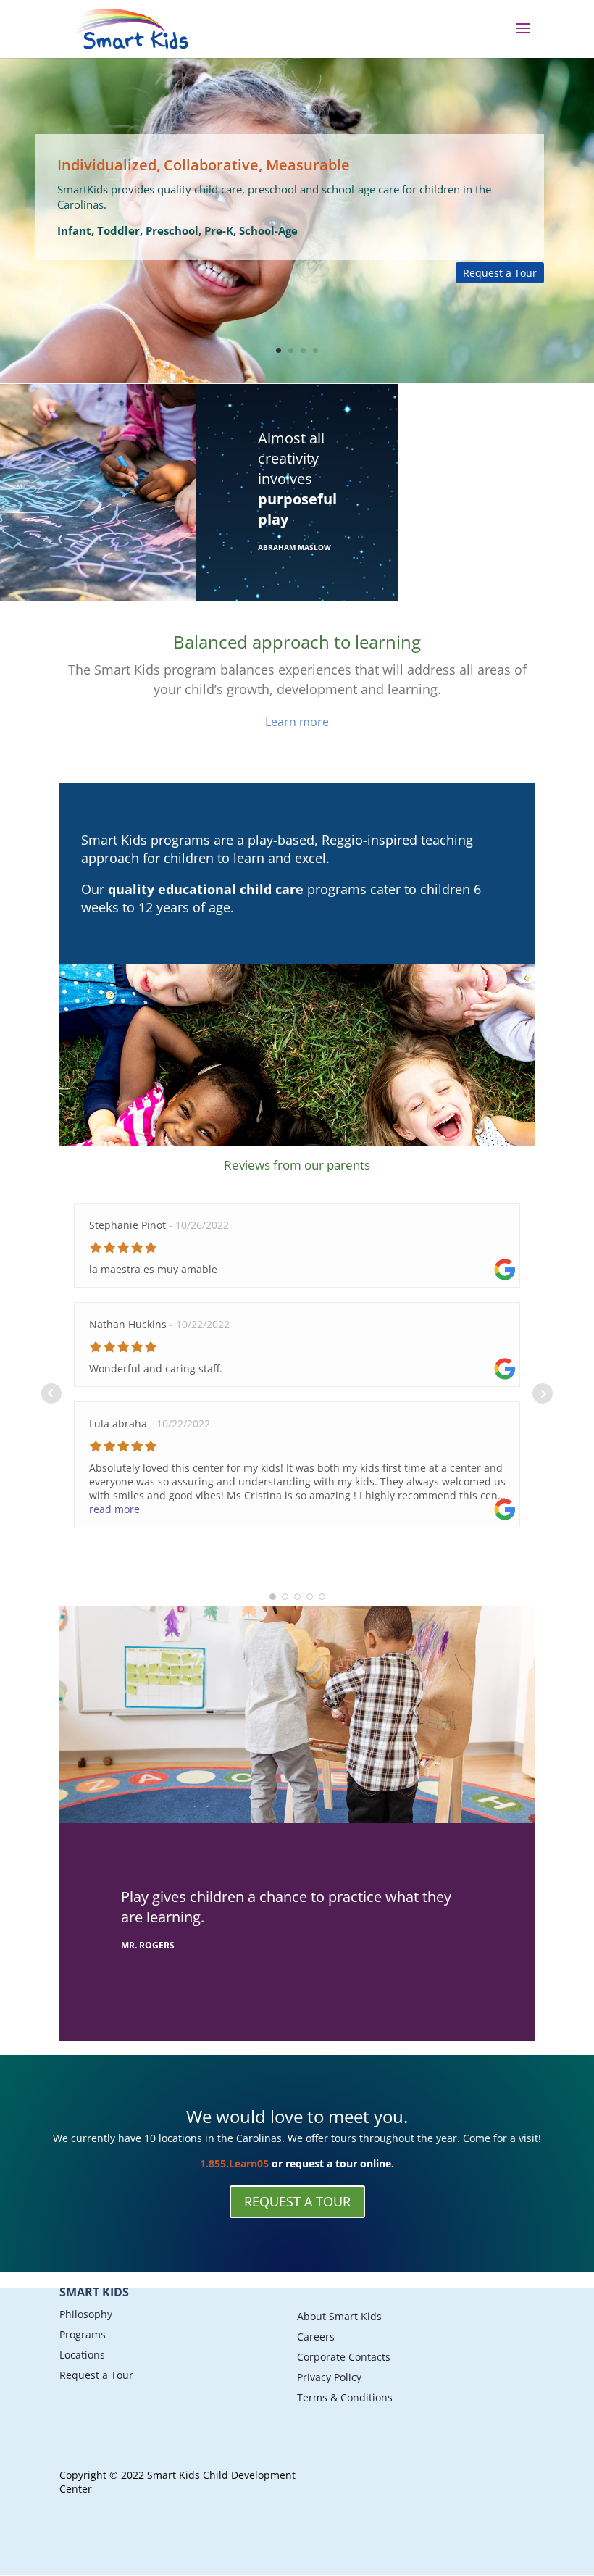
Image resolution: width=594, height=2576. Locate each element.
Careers (316, 2337)
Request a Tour (500, 273)
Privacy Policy (329, 2377)
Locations (82, 2355)
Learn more (297, 722)
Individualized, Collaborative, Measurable (204, 165)
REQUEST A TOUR (297, 2201)
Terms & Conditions (345, 2397)
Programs (83, 2334)
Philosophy (86, 2314)
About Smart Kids (339, 2316)
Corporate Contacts (344, 2357)
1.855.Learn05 (234, 2163)
